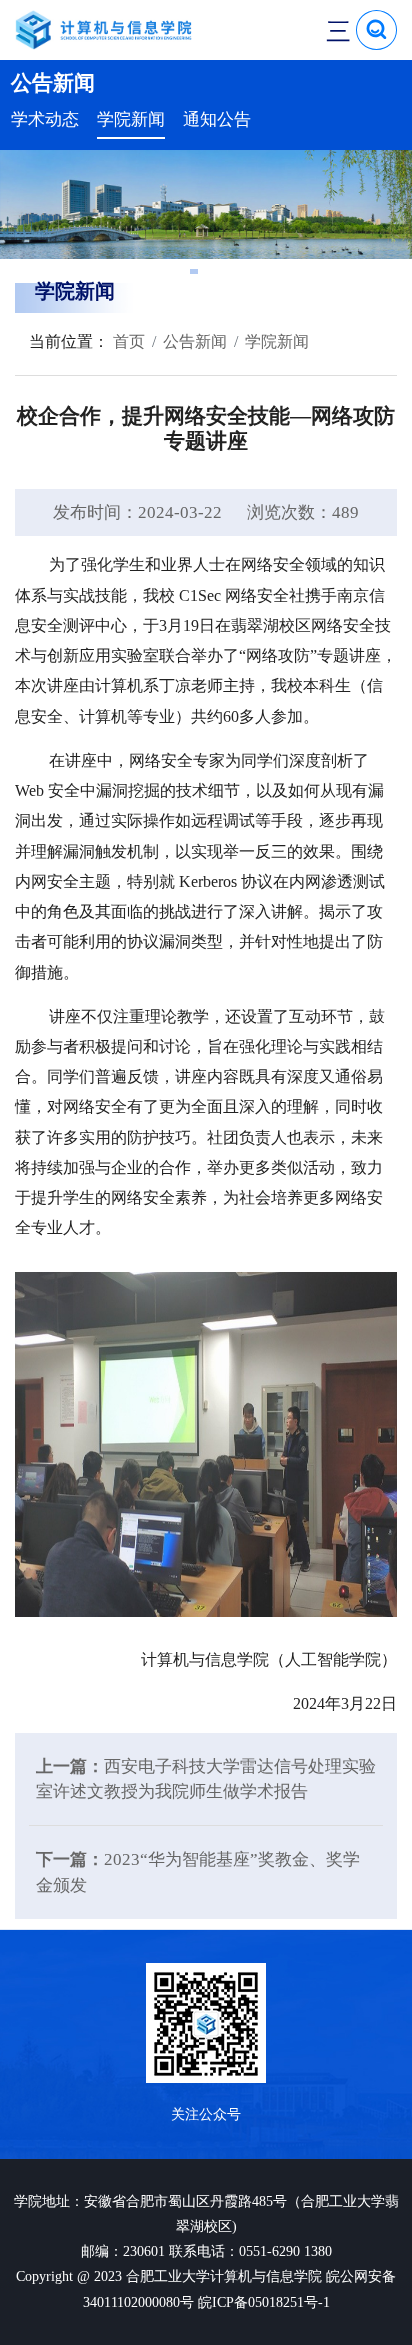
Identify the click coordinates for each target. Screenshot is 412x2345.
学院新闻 (131, 119)
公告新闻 (195, 341)
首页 (127, 341)
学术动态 (45, 119)
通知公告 (217, 119)
